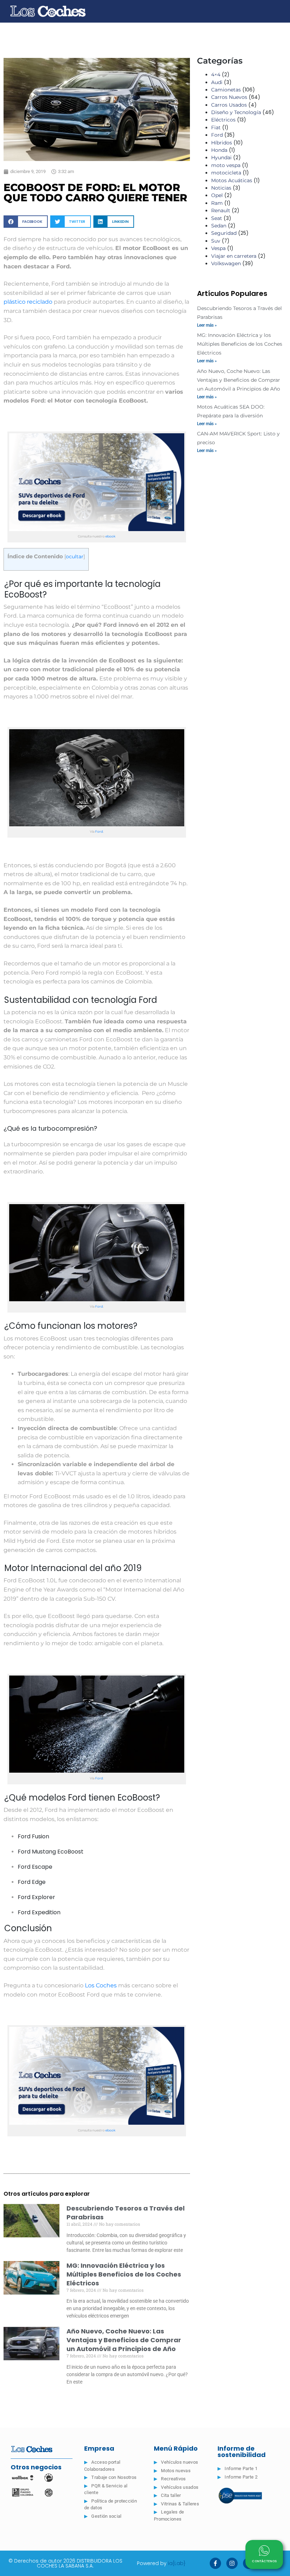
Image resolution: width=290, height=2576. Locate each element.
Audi (217, 82)
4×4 (216, 75)
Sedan (219, 226)
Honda (219, 150)
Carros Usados (229, 105)
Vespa (218, 248)
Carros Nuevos (229, 97)
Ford (99, 831)
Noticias (221, 188)
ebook (110, 536)
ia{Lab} (177, 2563)
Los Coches (101, 1985)
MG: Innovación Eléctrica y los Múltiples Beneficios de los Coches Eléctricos (124, 2274)
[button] (26, 222)
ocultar (75, 557)
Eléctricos (223, 120)
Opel (217, 195)
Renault (221, 210)
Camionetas (226, 90)
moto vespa (226, 165)
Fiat (216, 127)
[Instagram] (232, 2563)
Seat (217, 218)
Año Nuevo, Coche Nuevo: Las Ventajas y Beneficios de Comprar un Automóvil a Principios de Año (124, 2340)
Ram (217, 203)
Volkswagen (226, 263)
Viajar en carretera (234, 256)
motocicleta (226, 173)
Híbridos (222, 143)
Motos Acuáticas (232, 180)
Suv (216, 241)
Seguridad (224, 233)
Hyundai (221, 157)
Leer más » (207, 325)
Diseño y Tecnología (236, 112)
